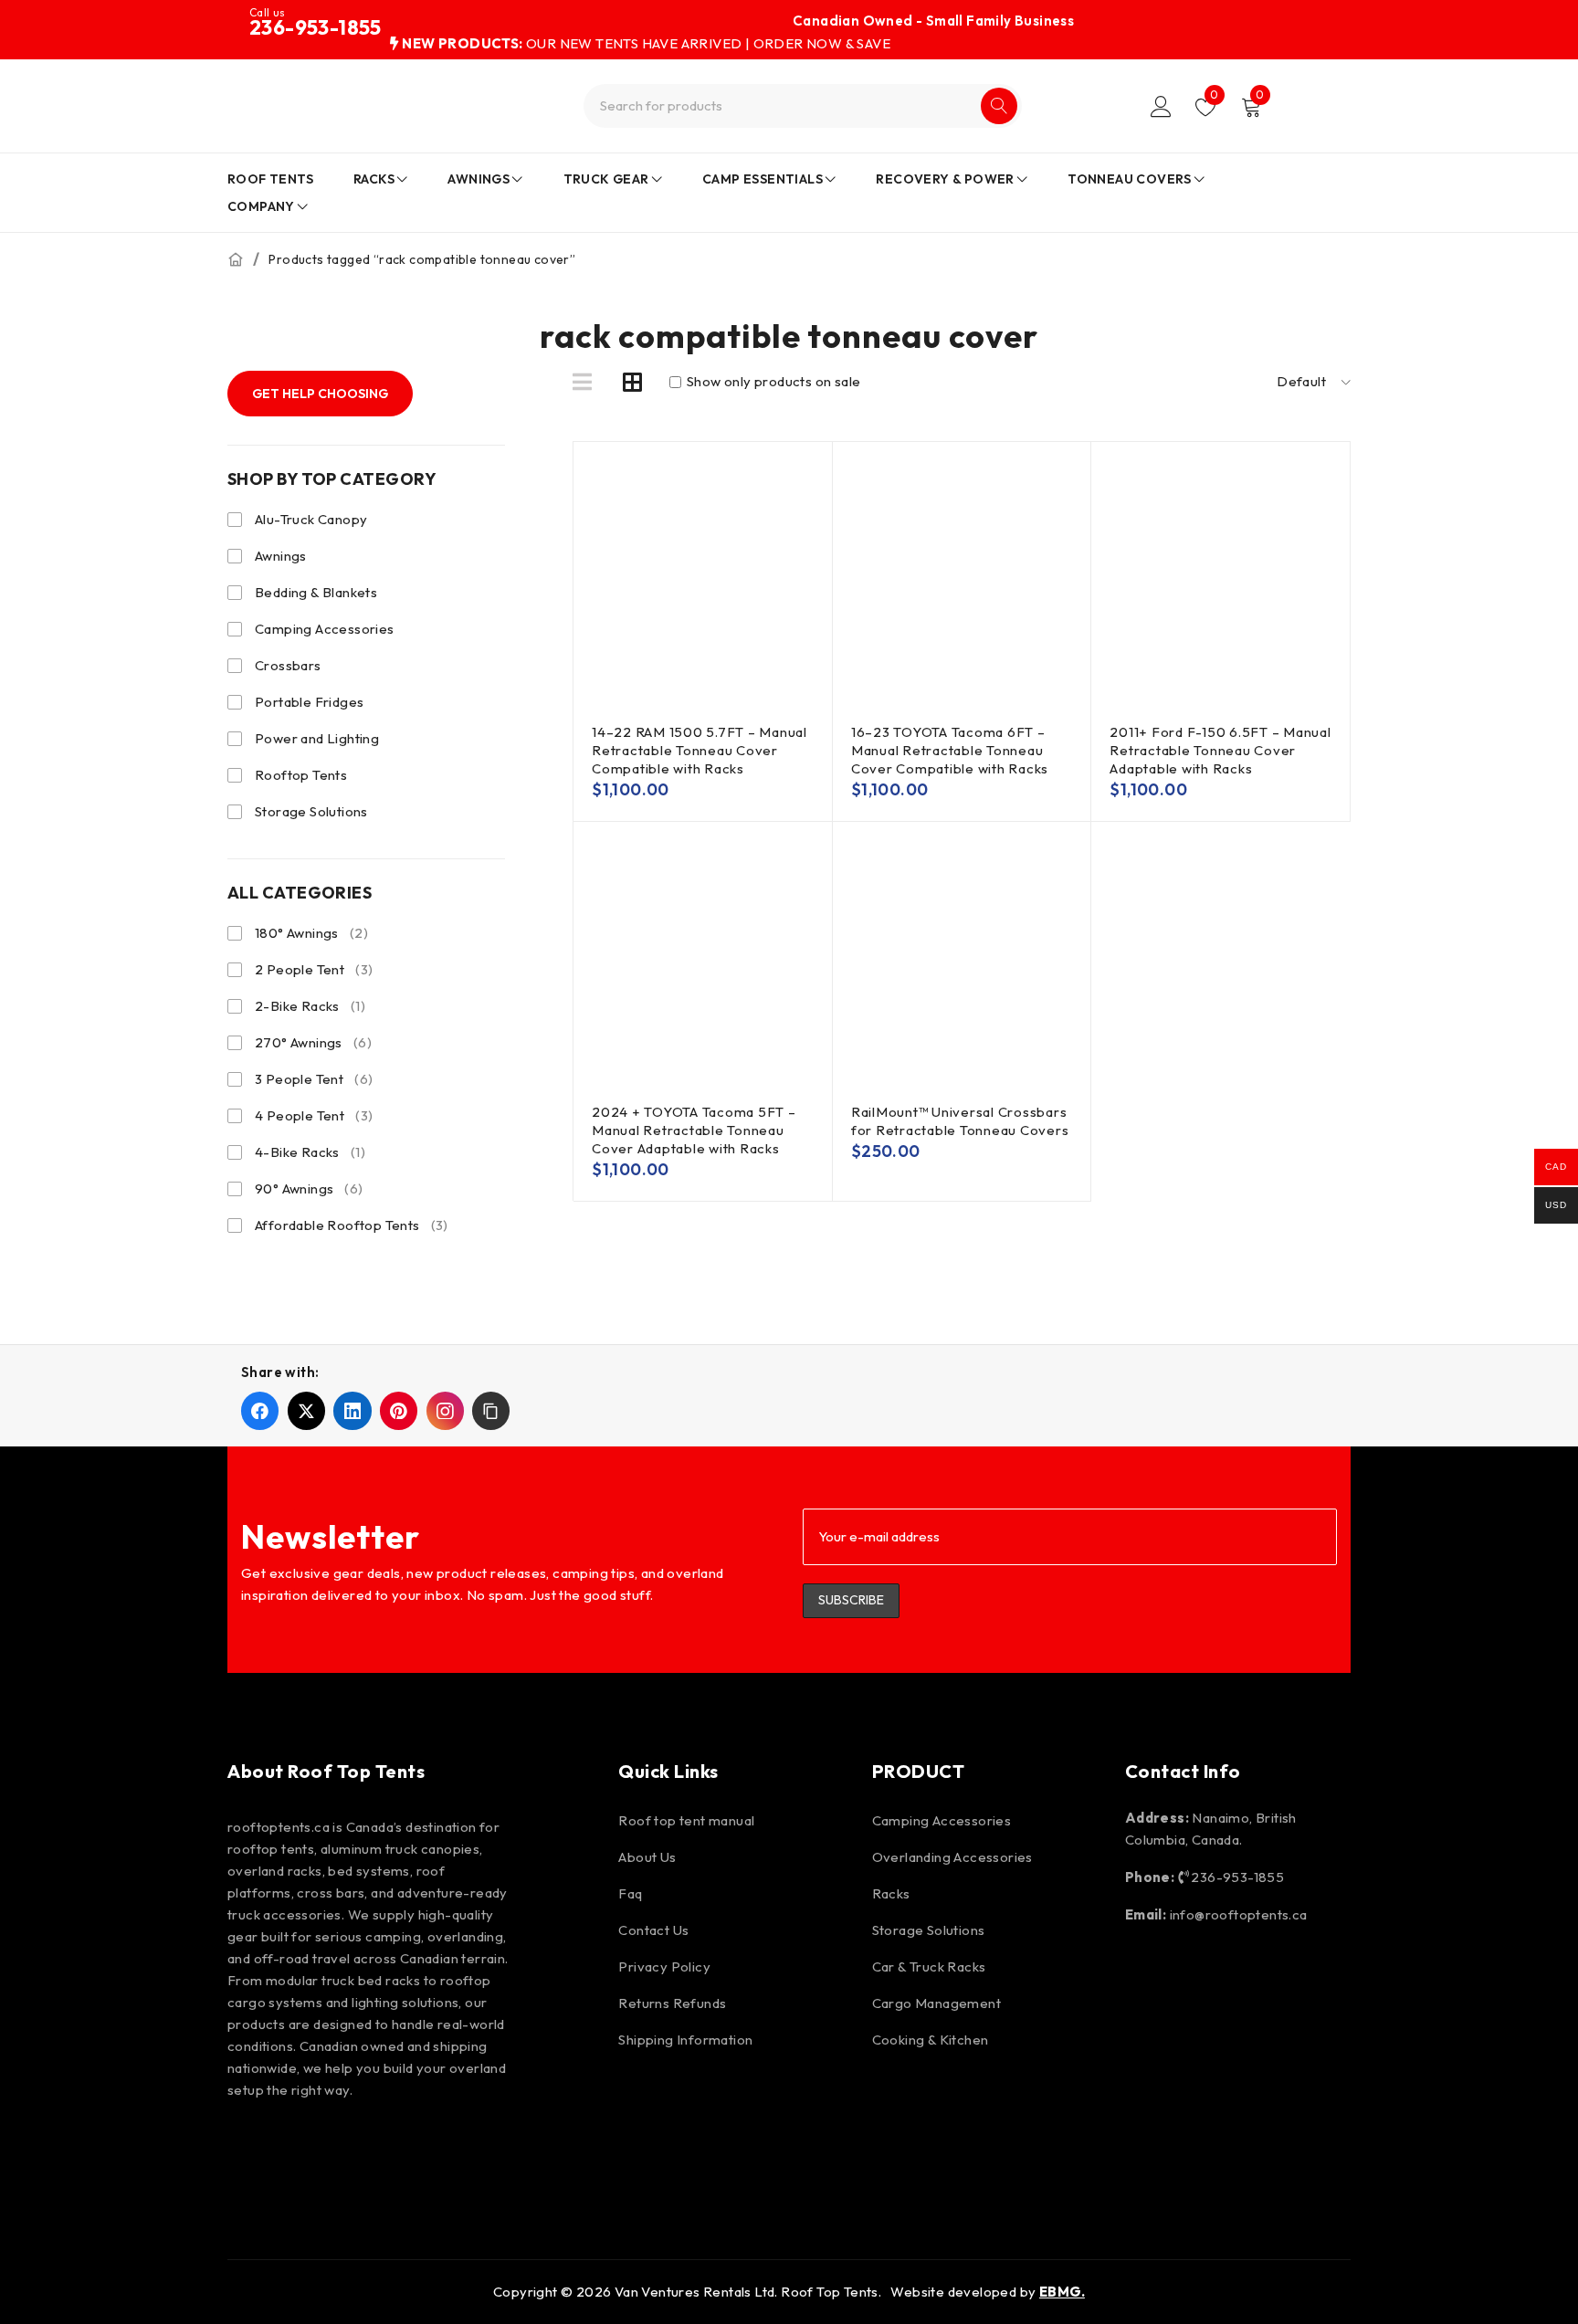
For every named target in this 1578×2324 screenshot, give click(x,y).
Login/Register (1161, 106)
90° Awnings (309, 1188)
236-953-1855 (316, 27)
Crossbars (288, 665)
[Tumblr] (512, 2149)
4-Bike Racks (310, 1152)
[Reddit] (460, 2149)
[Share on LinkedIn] (352, 1410)
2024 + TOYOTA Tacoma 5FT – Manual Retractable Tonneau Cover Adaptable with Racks (694, 1130)
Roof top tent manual (686, 1820)
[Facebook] (250, 2149)
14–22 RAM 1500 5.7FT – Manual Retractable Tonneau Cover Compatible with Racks (700, 750)
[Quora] (564, 2149)
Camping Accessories (325, 629)
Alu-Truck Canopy (311, 519)
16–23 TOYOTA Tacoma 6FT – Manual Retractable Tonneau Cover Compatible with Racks (950, 750)
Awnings (281, 556)
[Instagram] (302, 2149)
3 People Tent (314, 1079)
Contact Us (653, 1930)
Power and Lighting (317, 738)
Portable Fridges (309, 702)
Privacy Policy (664, 1966)
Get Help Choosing (320, 394)
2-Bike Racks (310, 1006)
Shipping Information (685, 2040)
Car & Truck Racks (929, 1966)
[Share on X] (306, 1410)
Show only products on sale (773, 382)
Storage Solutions (311, 811)
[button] (491, 1410)
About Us (647, 1857)
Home (236, 259)
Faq (630, 1893)
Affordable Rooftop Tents (352, 1225)
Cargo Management (936, 2003)
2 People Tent (314, 969)
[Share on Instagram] (445, 1410)
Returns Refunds (672, 2003)
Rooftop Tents (301, 775)
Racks (891, 1893)
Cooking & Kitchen (931, 2040)
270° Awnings (313, 1042)
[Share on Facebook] (260, 1410)
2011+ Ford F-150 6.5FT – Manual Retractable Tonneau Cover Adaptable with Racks (1220, 750)
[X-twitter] (407, 2149)
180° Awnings (311, 933)
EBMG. (1062, 2292)
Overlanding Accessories (952, 1857)
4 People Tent (314, 1115)
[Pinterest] (355, 2149)
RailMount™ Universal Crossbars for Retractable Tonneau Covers (960, 1121)
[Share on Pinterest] (399, 1410)
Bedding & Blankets (316, 592)
